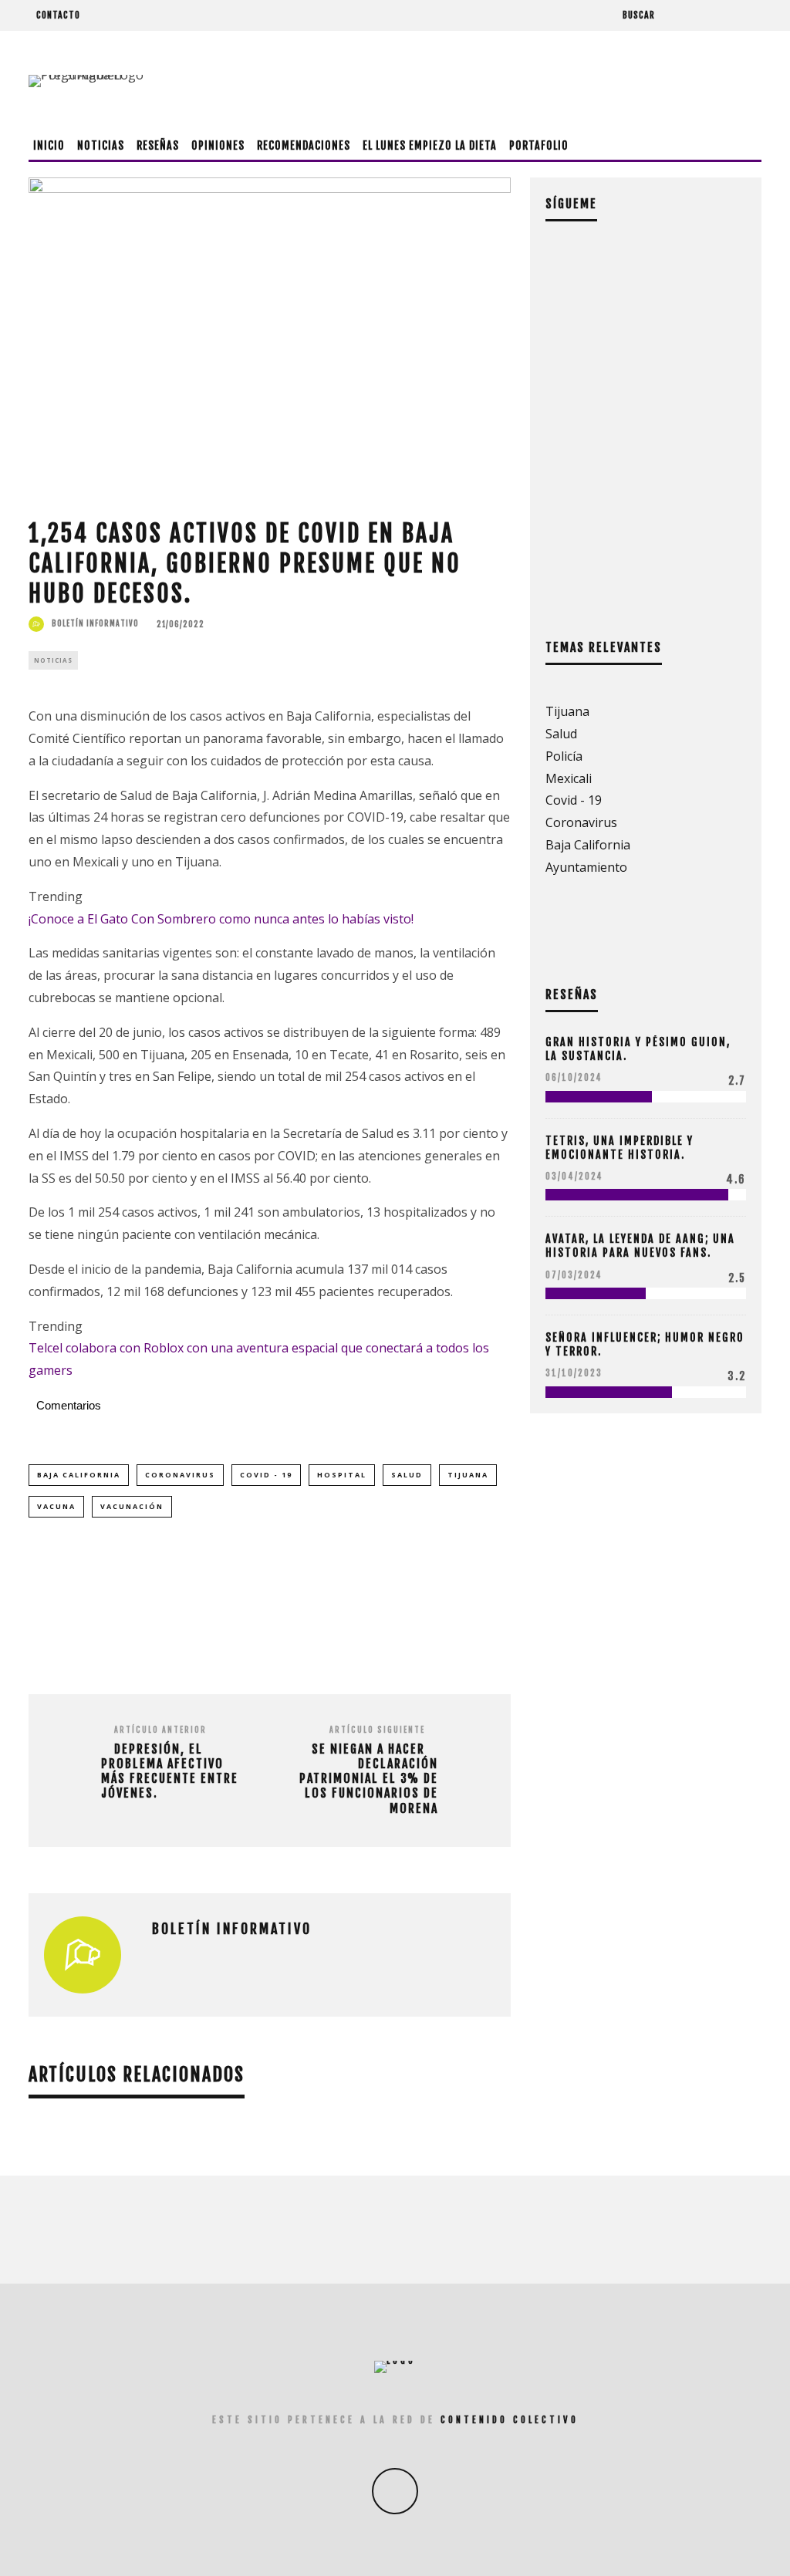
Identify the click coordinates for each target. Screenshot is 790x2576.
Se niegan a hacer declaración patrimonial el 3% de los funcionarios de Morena (369, 1779)
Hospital (342, 1475)
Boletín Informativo (95, 623)
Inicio (49, 145)
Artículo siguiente (377, 1730)
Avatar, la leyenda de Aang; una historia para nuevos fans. (640, 1246)
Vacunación (132, 1506)
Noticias (101, 145)
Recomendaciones (304, 145)
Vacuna (56, 1506)
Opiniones (218, 145)
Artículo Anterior (160, 1730)
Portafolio (539, 145)
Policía (564, 756)
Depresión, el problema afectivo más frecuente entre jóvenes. (170, 1772)
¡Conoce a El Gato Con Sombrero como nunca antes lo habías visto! (221, 919)
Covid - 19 (266, 1475)
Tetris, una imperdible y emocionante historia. (620, 1148)
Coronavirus (180, 1475)
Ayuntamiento (586, 867)
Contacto (58, 15)
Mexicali (569, 778)
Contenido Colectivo (510, 2420)
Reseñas (158, 145)
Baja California (79, 1475)
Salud (407, 1475)
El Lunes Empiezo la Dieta (430, 145)
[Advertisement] (481, 81)
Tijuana (468, 1475)
